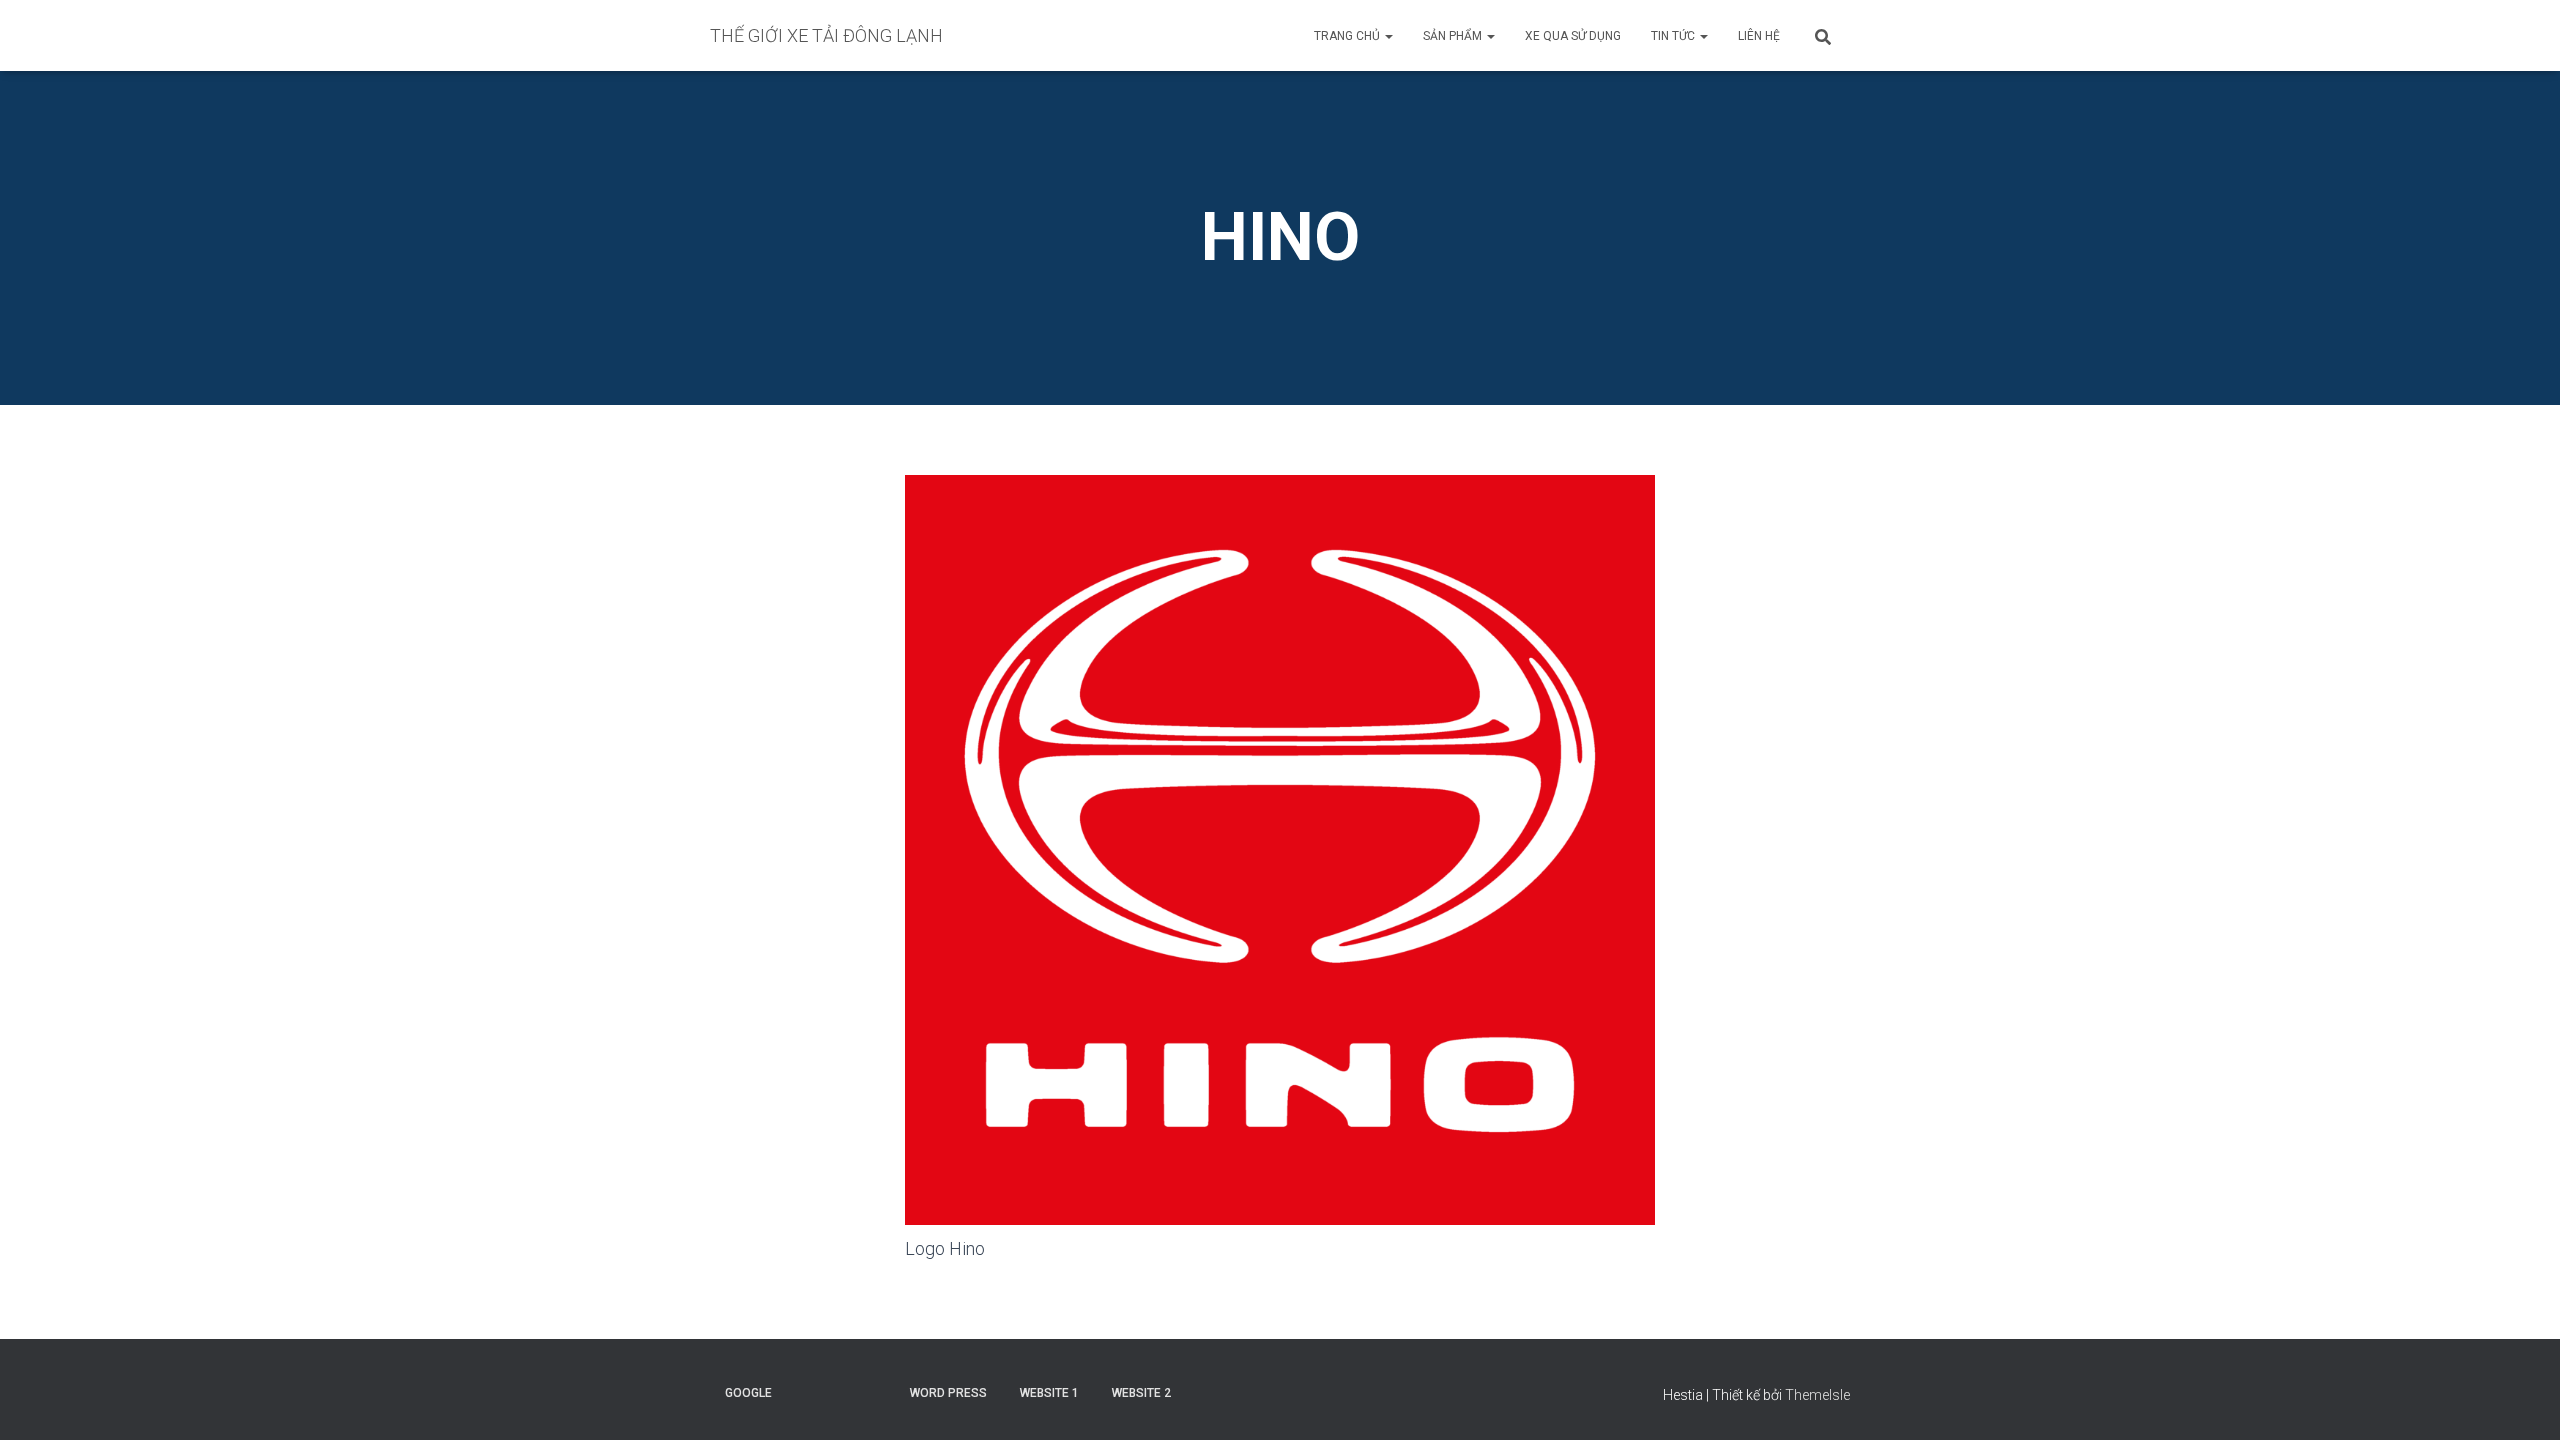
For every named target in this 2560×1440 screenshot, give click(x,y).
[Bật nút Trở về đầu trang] (2520, 1400)
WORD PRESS (948, 1393)
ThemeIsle (1817, 1395)
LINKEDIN (876, 1392)
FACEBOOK (841, 1392)
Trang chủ (1348, 36)
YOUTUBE (806, 1392)
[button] (1388, 36)
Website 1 (1049, 1393)
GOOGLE (748, 1393)
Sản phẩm (1454, 36)
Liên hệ (1759, 36)
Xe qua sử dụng (1573, 36)
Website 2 (1141, 1393)
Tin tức (1674, 36)
